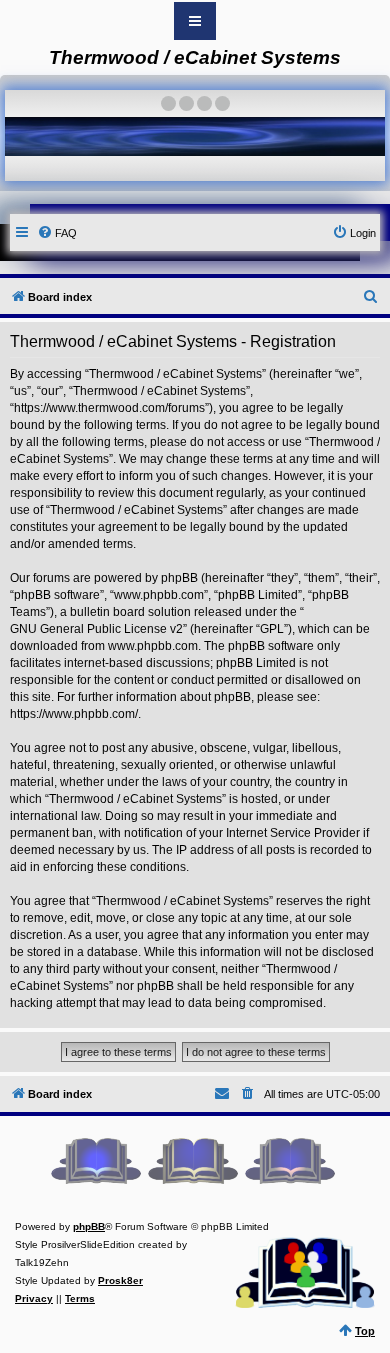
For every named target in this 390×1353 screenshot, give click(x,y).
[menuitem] (57, 233)
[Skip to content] (195, 21)
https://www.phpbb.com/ (74, 714)
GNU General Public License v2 (96, 629)
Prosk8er (120, 1280)
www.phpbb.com (153, 646)
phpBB (89, 1226)
